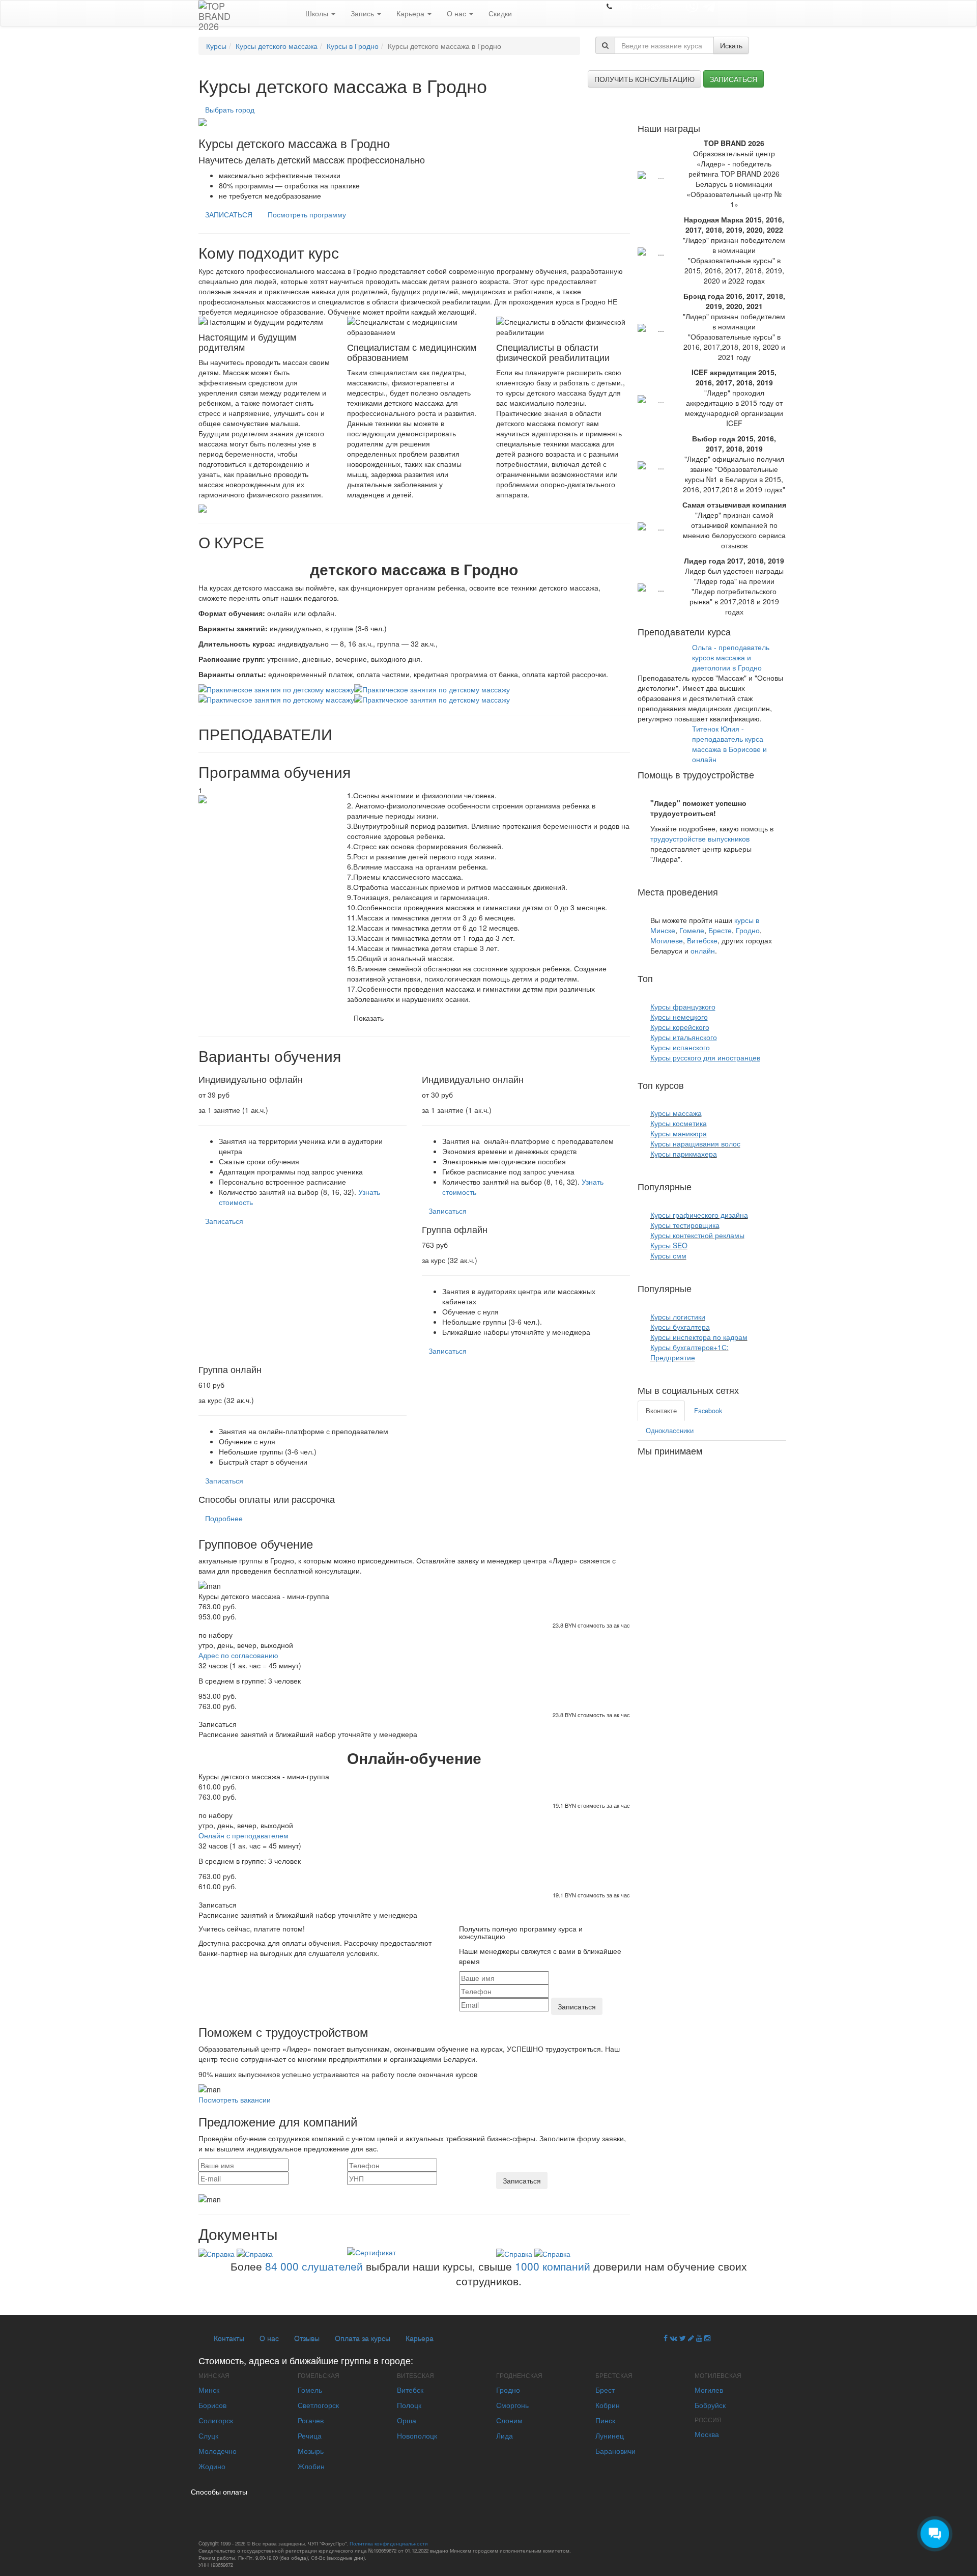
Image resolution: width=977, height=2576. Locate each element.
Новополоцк (417, 2435)
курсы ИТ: (715, 1186)
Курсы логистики (678, 1317)
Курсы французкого (683, 1006)
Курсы (216, 46)
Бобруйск (710, 2405)
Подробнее (224, 1518)
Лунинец (610, 2435)
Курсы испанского (680, 1047)
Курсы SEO (669, 1245)
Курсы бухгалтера (680, 1327)
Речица (310, 2435)
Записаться (734, 79)
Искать (731, 45)
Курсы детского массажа (277, 46)
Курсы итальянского (684, 1037)
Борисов (212, 2405)
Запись (363, 13)
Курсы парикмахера (684, 1154)
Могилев (709, 2390)
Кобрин (608, 2405)
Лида (505, 2435)
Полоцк (409, 2405)
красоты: (705, 1085)
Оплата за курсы (363, 2338)
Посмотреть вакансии (235, 2099)
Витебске (702, 940)
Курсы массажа (676, 1113)
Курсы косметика (679, 1123)
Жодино (212, 2466)
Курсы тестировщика (685, 1225)
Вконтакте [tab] (661, 1411)
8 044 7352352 (639, 6)
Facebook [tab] (708, 1411)
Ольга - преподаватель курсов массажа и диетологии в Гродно (731, 657)
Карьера (411, 13)
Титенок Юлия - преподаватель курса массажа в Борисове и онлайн (729, 744)
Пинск (605, 2420)
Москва (707, 2434)
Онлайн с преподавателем (243, 1835)
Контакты (229, 2338)
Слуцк (208, 2435)
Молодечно (218, 2451)
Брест (605, 2390)
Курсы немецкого (679, 1017)
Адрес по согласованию (238, 1655)
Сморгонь (512, 2405)
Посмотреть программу (307, 214)
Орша (407, 2420)
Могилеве (667, 940)
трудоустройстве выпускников (700, 838)
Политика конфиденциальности (389, 2543)
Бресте (720, 930)
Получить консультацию (644, 79)
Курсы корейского (680, 1027)
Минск (209, 2390)
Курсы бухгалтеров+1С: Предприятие (689, 1352)
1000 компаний (553, 2266)
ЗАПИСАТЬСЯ (229, 214)
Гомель (310, 2390)
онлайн (703, 950)
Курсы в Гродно (353, 46)
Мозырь (311, 2451)
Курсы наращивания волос (695, 1143)
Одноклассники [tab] (670, 1431)
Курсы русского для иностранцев (705, 1057)
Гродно (748, 930)
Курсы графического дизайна (699, 1215)
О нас (457, 13)
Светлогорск (318, 2405)
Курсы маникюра (679, 1133)
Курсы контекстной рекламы (697, 1235)
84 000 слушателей (314, 2266)
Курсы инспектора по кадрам (699, 1337)
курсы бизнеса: (726, 1288)
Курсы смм (668, 1255)
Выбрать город (230, 109)
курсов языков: (687, 978)
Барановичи (615, 2451)
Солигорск (216, 2420)
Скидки (500, 13)
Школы (318, 13)
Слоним (509, 2420)
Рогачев (311, 2420)
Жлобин (311, 2466)
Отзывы (307, 2338)
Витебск (410, 2390)
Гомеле (692, 930)
